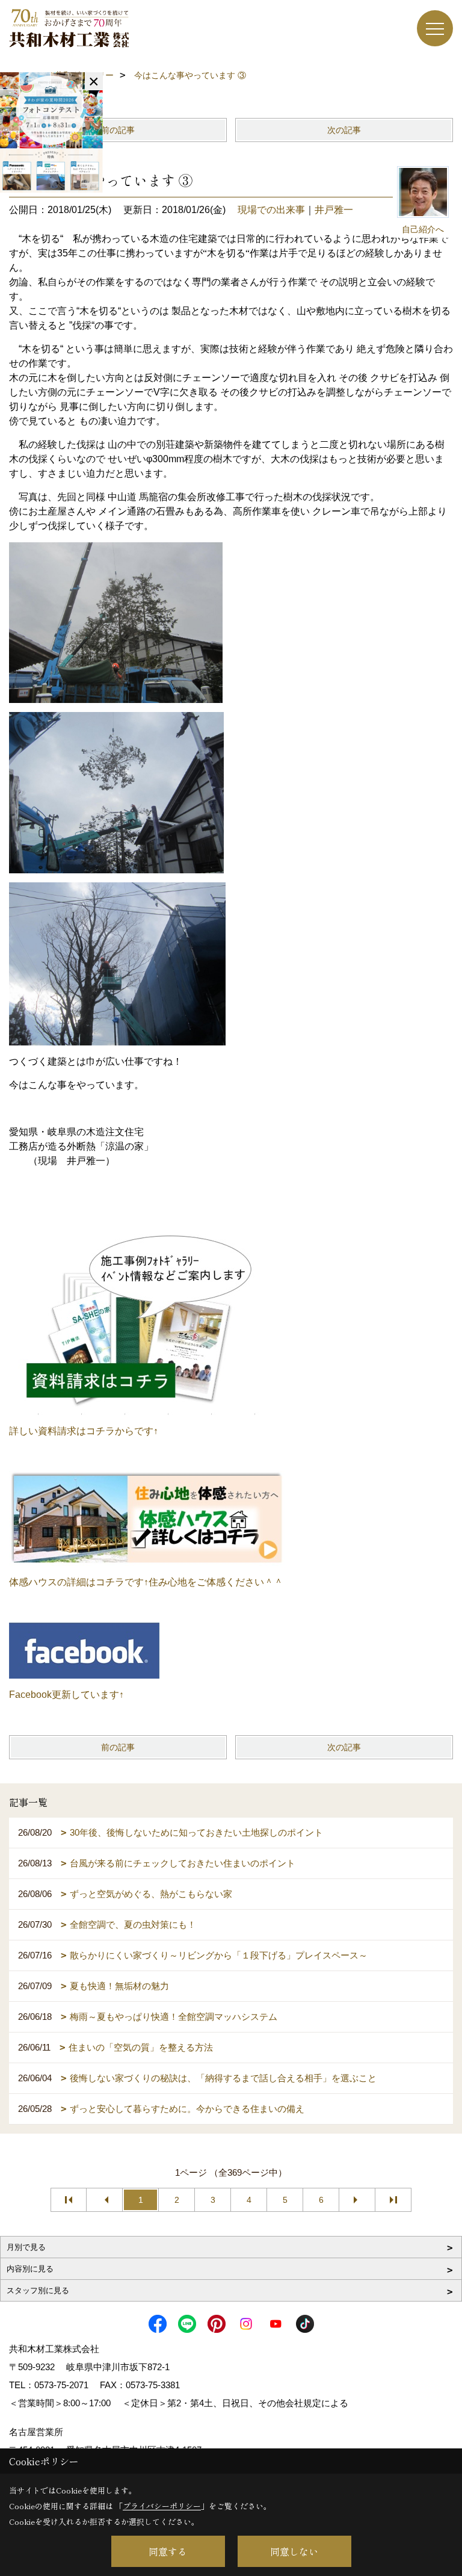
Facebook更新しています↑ (66, 1695)
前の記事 (118, 130)
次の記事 (344, 130)
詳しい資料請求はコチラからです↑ (84, 1431)
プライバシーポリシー (162, 2506)
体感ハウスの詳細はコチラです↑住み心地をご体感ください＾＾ (146, 1582)
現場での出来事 (271, 210)
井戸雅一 (334, 210)
